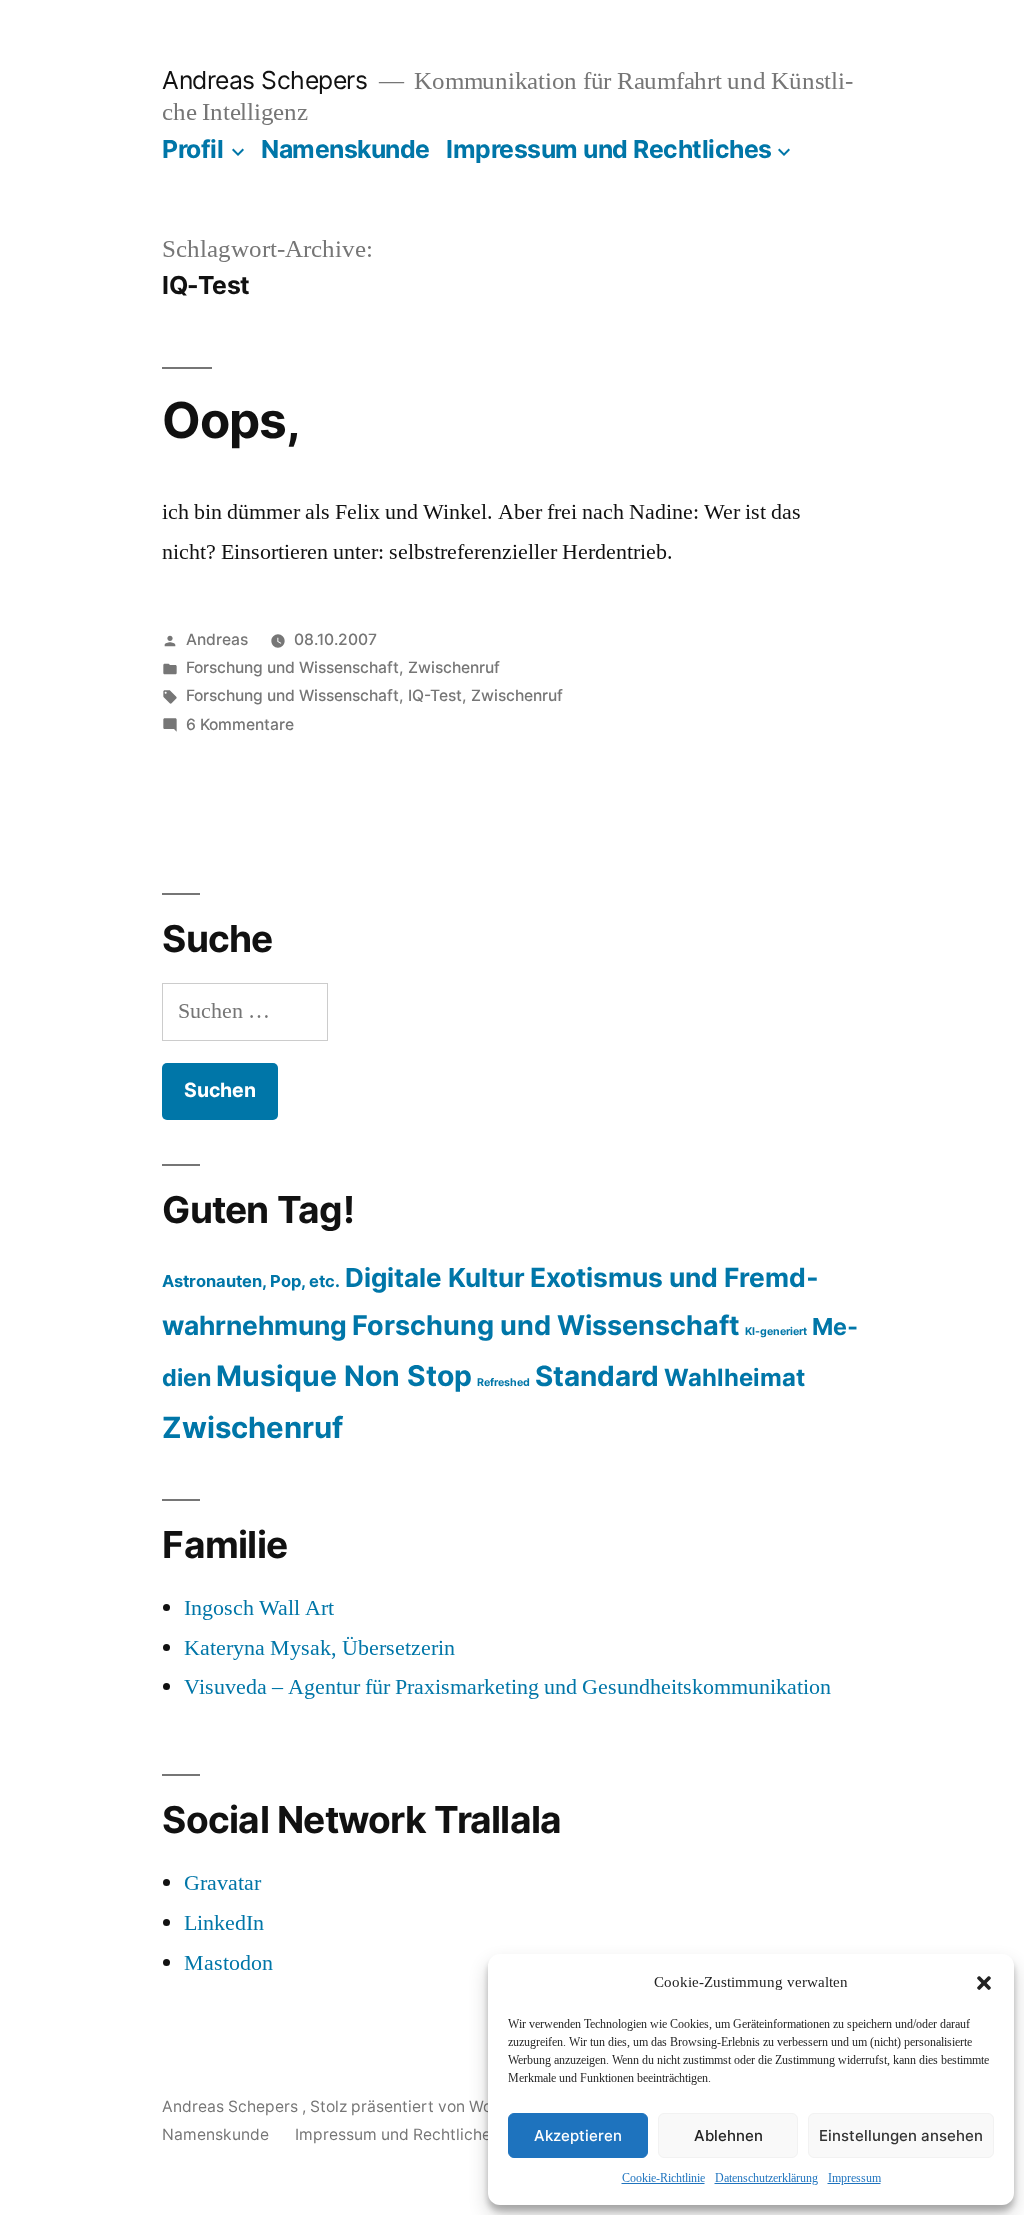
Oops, (231, 420)
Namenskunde (345, 149)
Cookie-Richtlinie (663, 2178)
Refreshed (503, 1382)
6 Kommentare (240, 724)
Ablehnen (728, 2135)
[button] (984, 1983)
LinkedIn (224, 1923)
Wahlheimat (734, 1377)
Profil (192, 149)
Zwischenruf (454, 667)
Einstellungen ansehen (901, 2135)
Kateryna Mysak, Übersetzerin (319, 1648)
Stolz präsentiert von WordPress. (433, 2106)
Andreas (217, 639)
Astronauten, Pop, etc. (251, 1281)
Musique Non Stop (344, 1376)
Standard (597, 1376)
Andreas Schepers (268, 80)
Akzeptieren (578, 2135)
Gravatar (222, 1883)
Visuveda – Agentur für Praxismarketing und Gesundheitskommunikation (507, 1687)
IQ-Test (435, 695)
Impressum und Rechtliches (609, 149)
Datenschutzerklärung (766, 2178)
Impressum (854, 2178)
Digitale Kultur (435, 1277)
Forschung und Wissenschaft (292, 667)
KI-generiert (776, 1331)
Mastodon (228, 1963)
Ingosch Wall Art (259, 1608)
